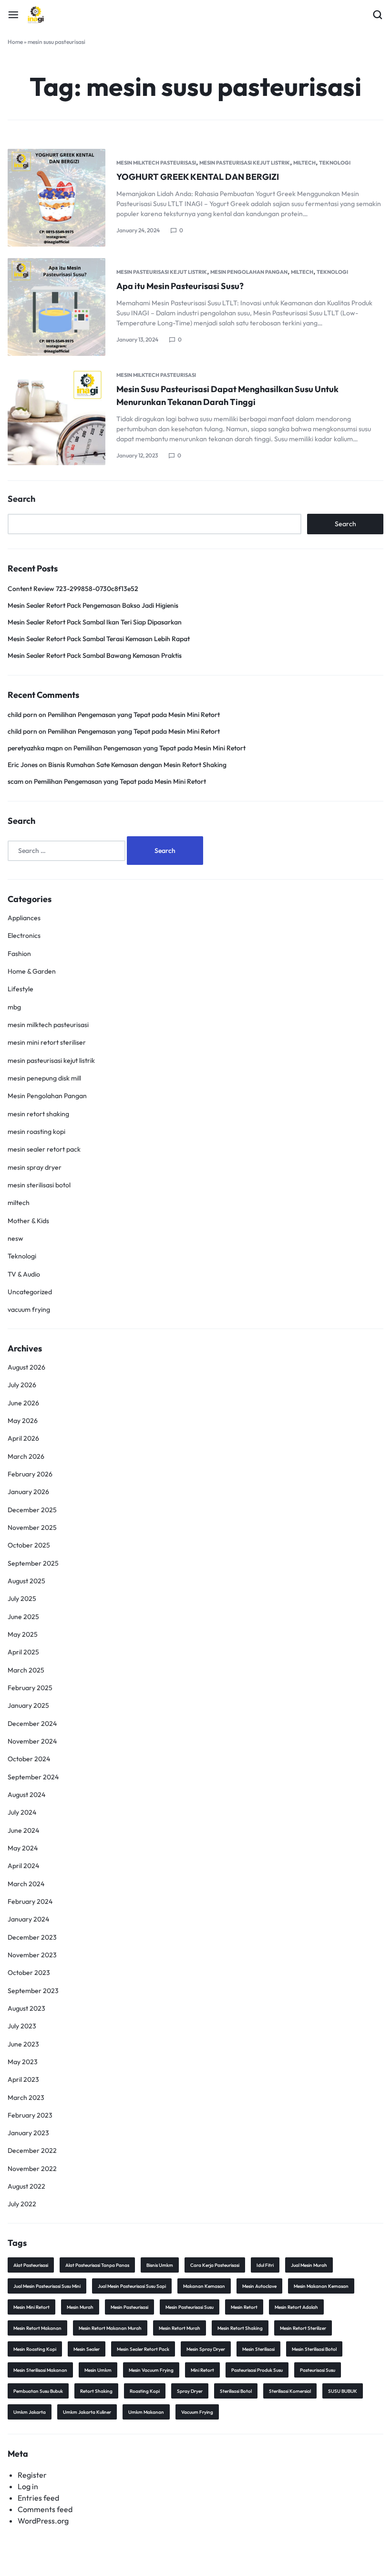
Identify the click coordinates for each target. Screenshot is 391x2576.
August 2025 (26, 1581)
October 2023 (29, 1973)
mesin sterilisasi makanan (40, 2370)
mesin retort (244, 2307)
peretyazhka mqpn (35, 748)
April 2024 (23, 1866)
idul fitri (265, 2265)
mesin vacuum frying (151, 2370)
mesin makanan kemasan (321, 2286)
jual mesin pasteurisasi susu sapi (132, 2286)
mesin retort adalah (296, 2307)
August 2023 (26, 2008)
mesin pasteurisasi (129, 2307)
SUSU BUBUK (343, 2391)
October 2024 (29, 1759)
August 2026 (26, 1367)
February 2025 (30, 1688)
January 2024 (28, 1919)
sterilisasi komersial (290, 2391)
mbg (14, 1007)
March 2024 (26, 1884)
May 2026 (23, 1421)
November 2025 (32, 1527)
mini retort (202, 2370)
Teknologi (335, 163)
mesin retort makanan (37, 2328)
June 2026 (23, 1403)
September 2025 (33, 1563)
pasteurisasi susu (318, 2370)
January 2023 (28, 2133)
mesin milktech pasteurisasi (156, 163)
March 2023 (26, 2098)
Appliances (24, 918)
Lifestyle (21, 989)
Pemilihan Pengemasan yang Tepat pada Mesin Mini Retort (134, 715)
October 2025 (29, 1545)
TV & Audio (24, 1274)
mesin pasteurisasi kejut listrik (245, 163)
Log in (28, 2486)
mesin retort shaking (38, 1114)
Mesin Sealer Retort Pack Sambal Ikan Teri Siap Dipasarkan (95, 622)
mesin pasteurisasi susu (190, 2307)
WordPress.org (43, 2521)
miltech (304, 163)
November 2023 (32, 1955)
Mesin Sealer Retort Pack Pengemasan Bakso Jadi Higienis (93, 605)
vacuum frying (29, 1309)
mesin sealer (87, 2349)
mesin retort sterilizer (303, 2328)
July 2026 (22, 1385)
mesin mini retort (31, 2307)
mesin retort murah (180, 2328)
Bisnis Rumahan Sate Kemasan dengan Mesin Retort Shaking (137, 765)
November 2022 (32, 2169)
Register (32, 2475)
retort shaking (96, 2391)
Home (15, 42)
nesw (15, 1238)
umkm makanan (146, 2412)
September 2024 (33, 1777)
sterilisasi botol (236, 2391)
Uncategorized (30, 1292)
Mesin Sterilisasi (258, 2349)
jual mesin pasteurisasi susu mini (47, 2286)
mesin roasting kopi (36, 1132)
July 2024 (22, 1812)
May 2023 (23, 2062)
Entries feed (38, 2498)
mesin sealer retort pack (44, 1149)
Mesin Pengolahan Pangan (249, 272)
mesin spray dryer (35, 1167)
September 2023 (33, 1991)
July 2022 (22, 2204)
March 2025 (26, 1670)
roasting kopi (145, 2391)
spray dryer (190, 2391)
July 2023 (22, 2026)
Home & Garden (32, 971)
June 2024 (23, 1830)
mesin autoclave (259, 2286)
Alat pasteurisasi (31, 2265)
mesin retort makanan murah (110, 2328)
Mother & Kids (28, 1221)
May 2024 (23, 1848)
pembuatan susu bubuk (38, 2391)
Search (21, 499)
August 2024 (26, 1795)
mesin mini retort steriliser (47, 1042)
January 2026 (28, 1492)
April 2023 (23, 2079)
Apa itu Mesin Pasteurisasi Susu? (180, 286)
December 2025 (32, 1510)
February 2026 (30, 1474)
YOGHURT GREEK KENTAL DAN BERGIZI (198, 177)
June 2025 (23, 1617)
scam (15, 781)
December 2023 (32, 1937)
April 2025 (23, 1652)
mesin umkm (98, 2370)
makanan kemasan (204, 2286)
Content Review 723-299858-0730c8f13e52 (73, 589)
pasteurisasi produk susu (257, 2370)
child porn (22, 715)
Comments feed (45, 2509)
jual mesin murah (309, 2265)
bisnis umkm (160, 2265)
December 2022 (32, 2150)
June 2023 (23, 2044)
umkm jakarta (30, 2412)
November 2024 (32, 1741)
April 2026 (23, 1438)
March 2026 (26, 1456)
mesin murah (80, 2307)
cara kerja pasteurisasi (215, 2265)
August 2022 (26, 2186)
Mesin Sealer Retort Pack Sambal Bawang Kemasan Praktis (95, 655)
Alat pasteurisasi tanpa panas (97, 2265)
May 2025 (23, 1634)
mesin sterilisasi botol (39, 1185)
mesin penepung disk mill (44, 1078)
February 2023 (30, 2115)
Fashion (19, 954)
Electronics (24, 935)
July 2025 (22, 1599)
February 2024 (30, 1901)
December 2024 (32, 1724)
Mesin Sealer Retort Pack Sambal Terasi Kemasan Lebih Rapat (99, 639)
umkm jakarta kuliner (87, 2412)
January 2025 (28, 1705)
